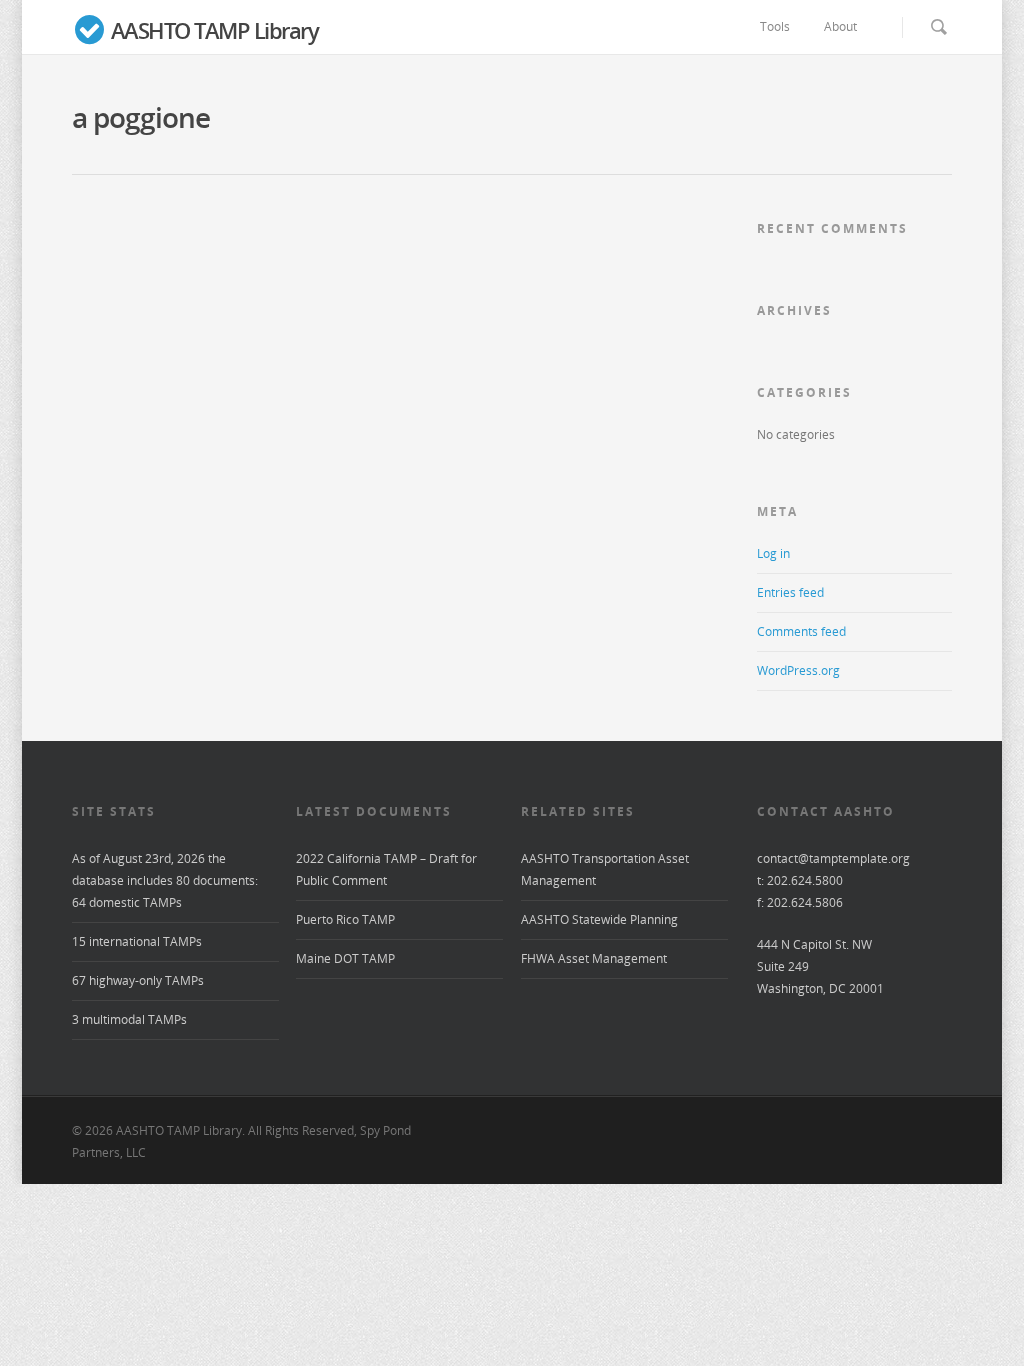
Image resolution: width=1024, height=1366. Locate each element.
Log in (773, 553)
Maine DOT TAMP (345, 958)
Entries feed (790, 592)
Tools (775, 26)
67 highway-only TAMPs (138, 980)
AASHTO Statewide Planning (599, 919)
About (840, 26)
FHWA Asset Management (594, 958)
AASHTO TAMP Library (212, 30)
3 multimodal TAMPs (129, 1019)
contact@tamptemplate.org (833, 858)
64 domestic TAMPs (127, 902)
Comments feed (801, 631)
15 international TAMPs (137, 941)
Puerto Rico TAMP (345, 919)
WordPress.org (798, 670)
